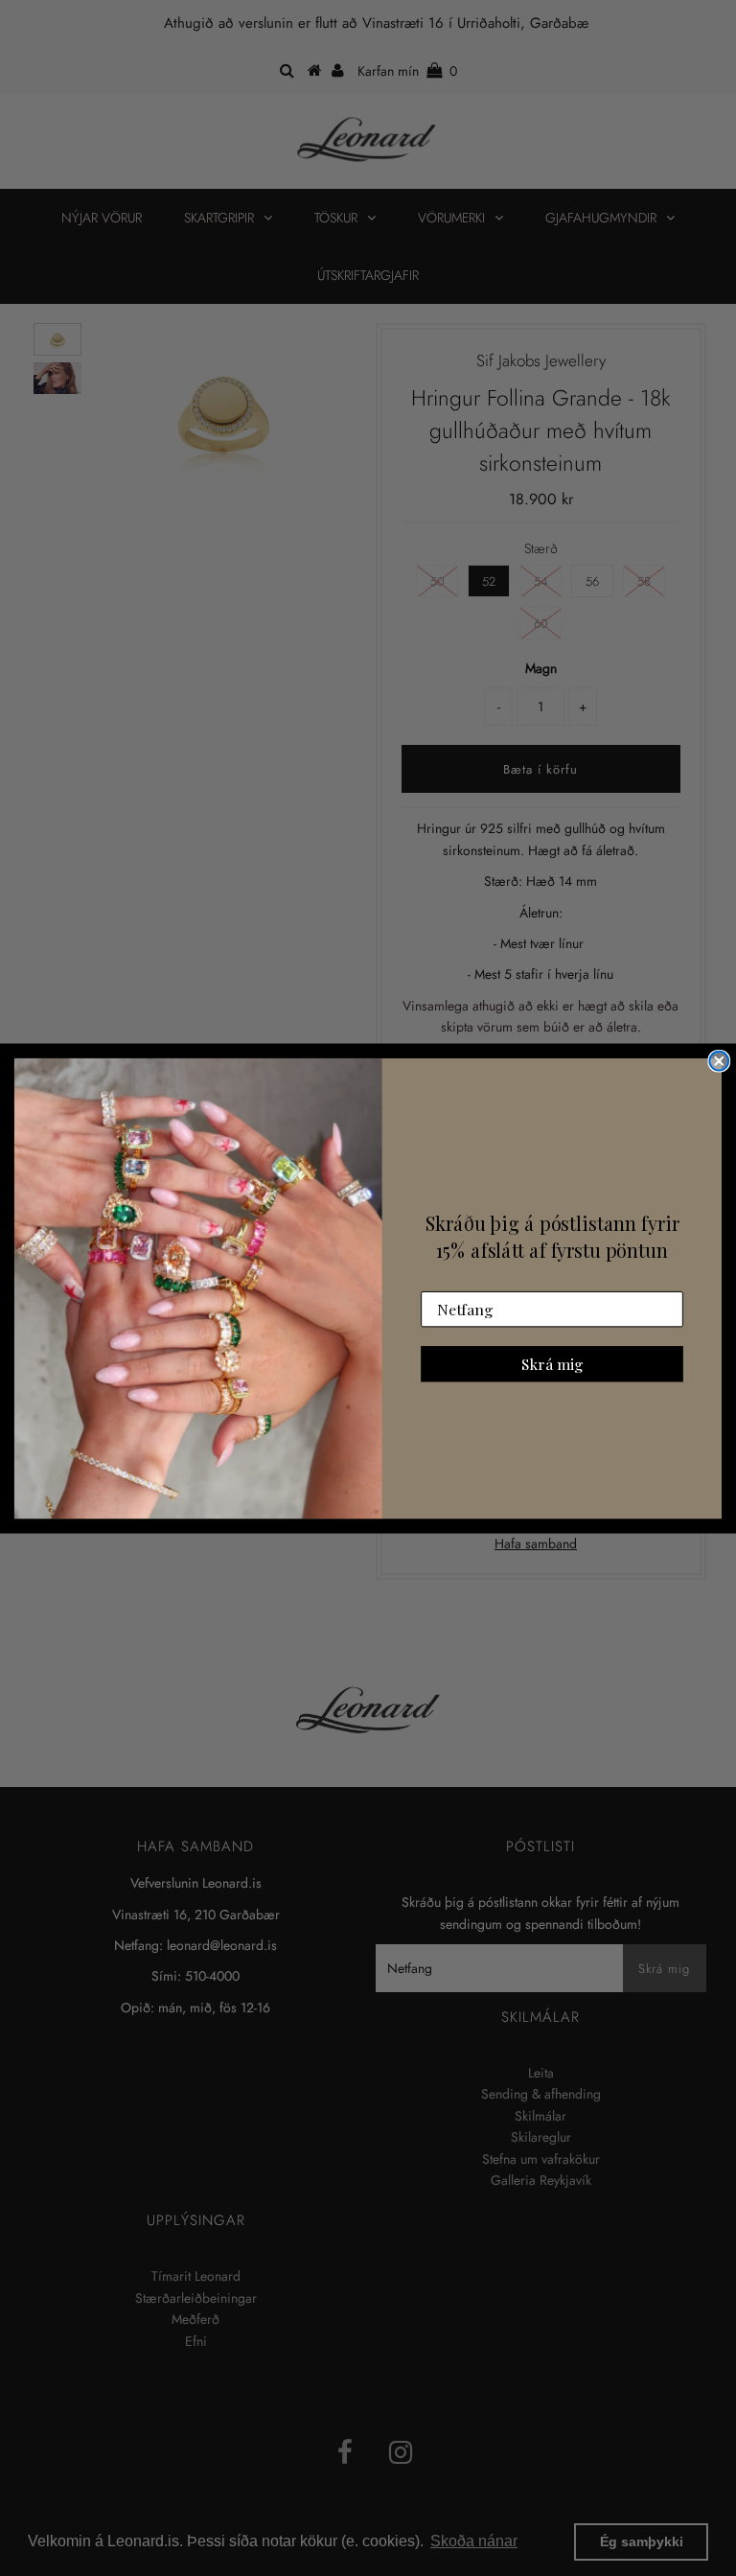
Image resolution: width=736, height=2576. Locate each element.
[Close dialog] (719, 1061)
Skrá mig (552, 1363)
